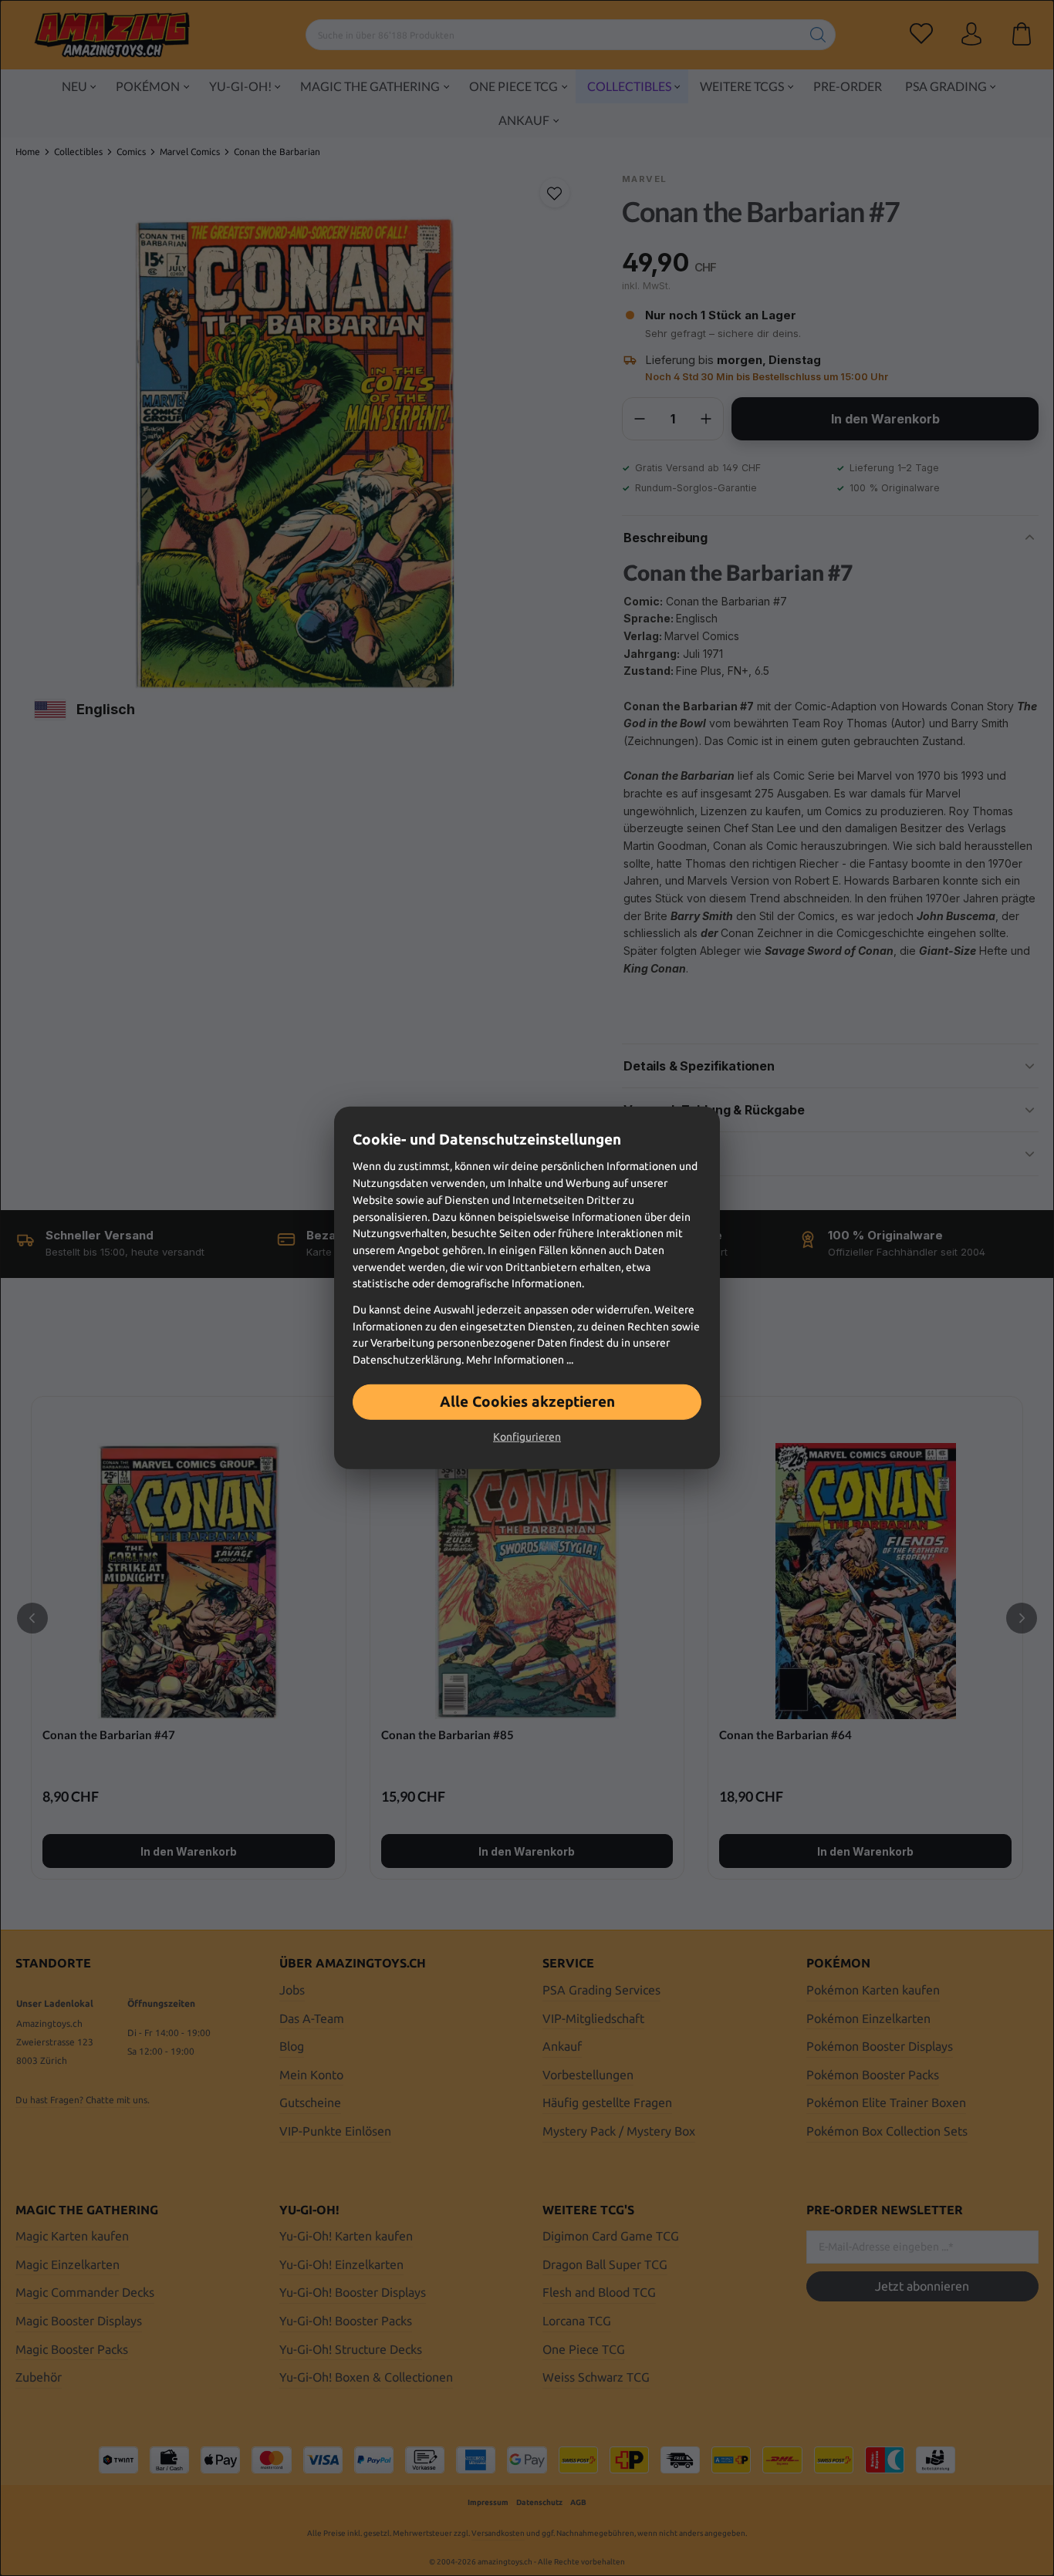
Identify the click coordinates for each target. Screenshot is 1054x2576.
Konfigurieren (527, 1437)
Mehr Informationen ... (520, 1360)
